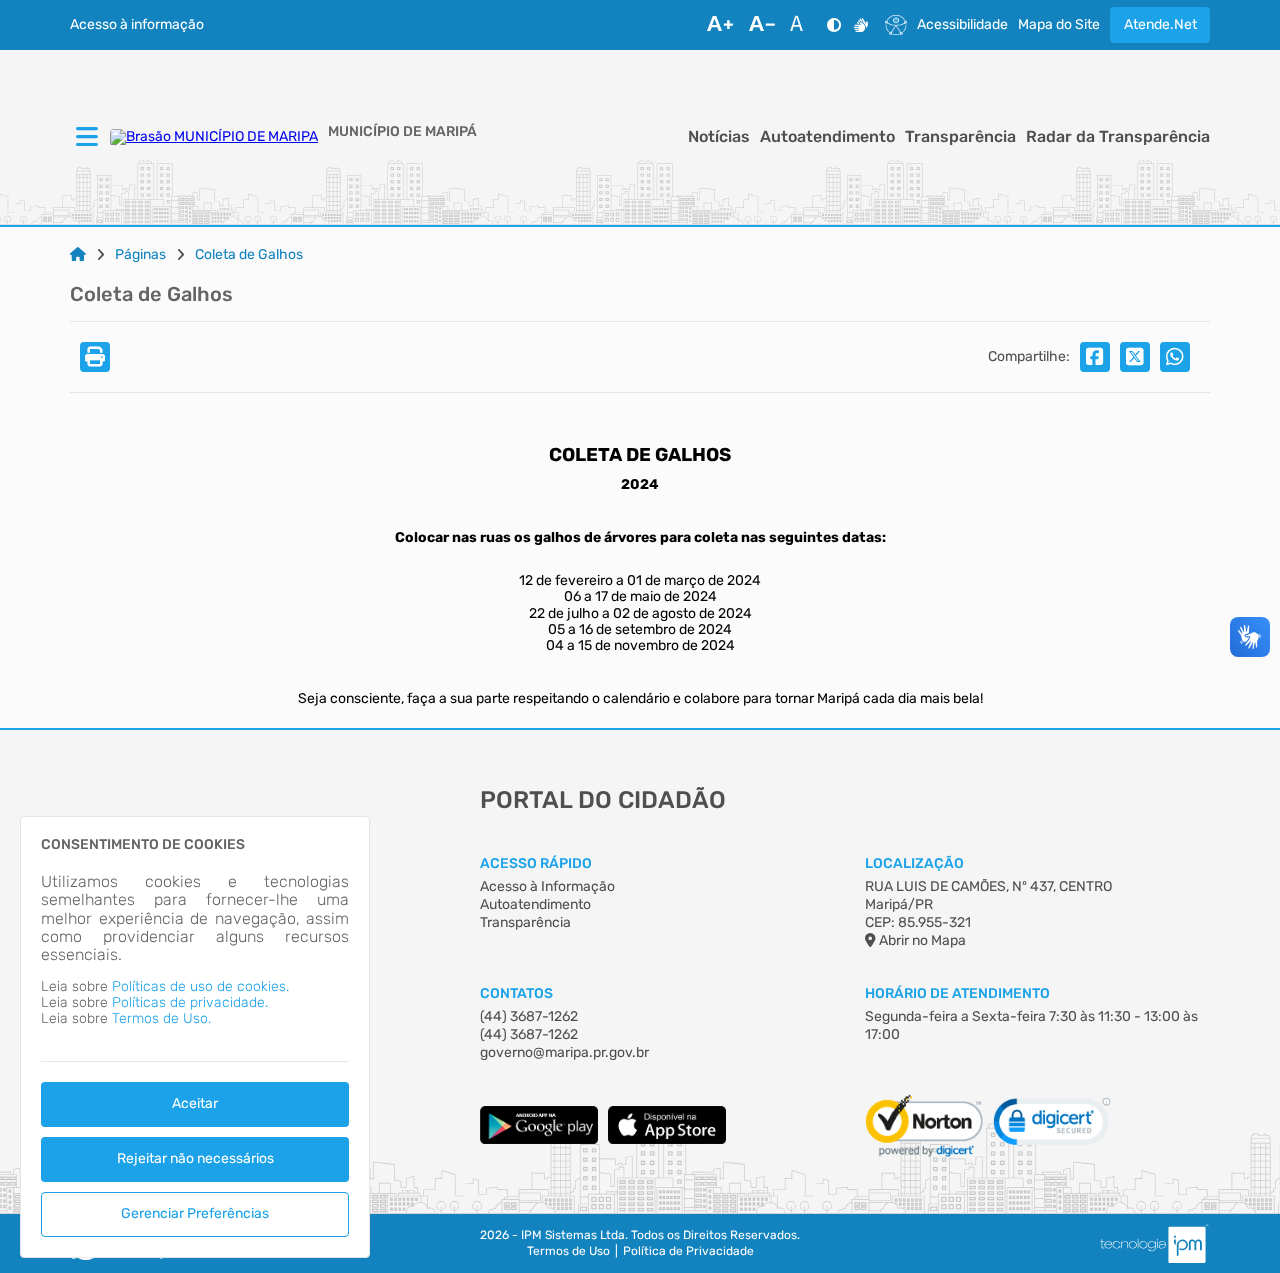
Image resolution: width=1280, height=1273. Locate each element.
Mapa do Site (1059, 25)
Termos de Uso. (161, 1018)
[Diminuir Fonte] (762, 25)
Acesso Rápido (536, 863)
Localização (914, 863)
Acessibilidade (962, 25)
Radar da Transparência (1118, 137)
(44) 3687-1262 (529, 1016)
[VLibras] (861, 25)
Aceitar (195, 1103)
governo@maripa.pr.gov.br (564, 1052)
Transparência (960, 137)
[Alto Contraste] (834, 25)
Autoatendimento (827, 137)
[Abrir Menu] (85, 138)
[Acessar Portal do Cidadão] (214, 137)
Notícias (719, 137)
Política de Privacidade (688, 1251)
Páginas (140, 255)
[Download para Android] (539, 1139)
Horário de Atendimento (957, 993)
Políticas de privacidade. (190, 1002)
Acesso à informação (137, 25)
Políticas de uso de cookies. (200, 986)
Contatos (516, 993)
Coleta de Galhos (249, 255)
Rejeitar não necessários (195, 1158)
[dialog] (195, 1037)
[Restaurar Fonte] (802, 25)
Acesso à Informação (547, 886)
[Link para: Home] (78, 255)
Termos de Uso (568, 1251)
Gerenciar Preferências (195, 1213)
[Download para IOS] (667, 1139)
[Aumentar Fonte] (720, 25)
